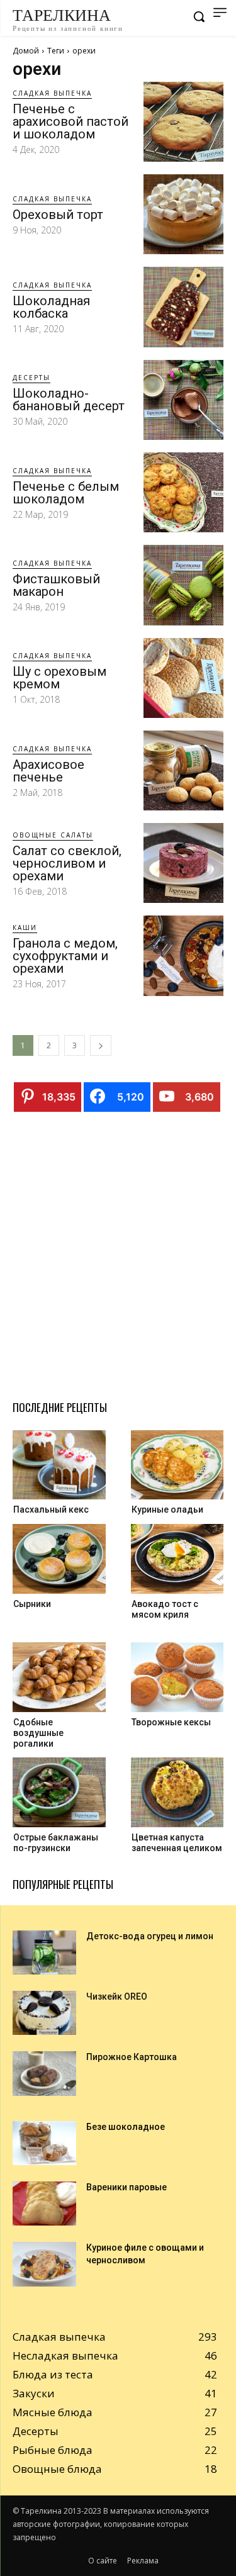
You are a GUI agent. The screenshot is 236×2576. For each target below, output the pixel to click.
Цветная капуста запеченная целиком (177, 1843)
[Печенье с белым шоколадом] (183, 492)
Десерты (31, 378)
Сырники (32, 1604)
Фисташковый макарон (56, 585)
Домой (26, 51)
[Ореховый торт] (183, 214)
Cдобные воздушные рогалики (38, 1733)
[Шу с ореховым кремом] (183, 678)
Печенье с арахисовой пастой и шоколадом (70, 121)
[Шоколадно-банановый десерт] (183, 400)
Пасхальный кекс (51, 1509)
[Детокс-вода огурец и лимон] (44, 1952)
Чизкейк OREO (117, 1996)
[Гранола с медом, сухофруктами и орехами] (183, 955)
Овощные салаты (53, 835)
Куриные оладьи (167, 1509)
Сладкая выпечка (52, 93)
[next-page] (101, 1045)
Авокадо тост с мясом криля (165, 1609)
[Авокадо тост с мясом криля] (177, 1559)
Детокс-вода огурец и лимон (150, 1936)
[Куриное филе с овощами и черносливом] (44, 2264)
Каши (25, 927)
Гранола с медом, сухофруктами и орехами (65, 956)
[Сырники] (59, 1559)
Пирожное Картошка (132, 2057)
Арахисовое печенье (48, 771)
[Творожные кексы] (177, 1677)
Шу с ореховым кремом (59, 678)
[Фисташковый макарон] (183, 585)
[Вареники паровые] (44, 2204)
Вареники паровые (126, 2187)
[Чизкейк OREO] (44, 2013)
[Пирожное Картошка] (44, 2073)
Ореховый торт (58, 215)
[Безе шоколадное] (44, 2143)
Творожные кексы (171, 1722)
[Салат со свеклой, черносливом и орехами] (183, 863)
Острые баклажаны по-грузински (56, 1843)
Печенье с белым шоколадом (66, 493)
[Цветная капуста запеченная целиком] (177, 1792)
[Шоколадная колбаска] (183, 307)
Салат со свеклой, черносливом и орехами (67, 863)
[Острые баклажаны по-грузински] (59, 1792)
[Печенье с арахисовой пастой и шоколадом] (183, 122)
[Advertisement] (118, 1251)
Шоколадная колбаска (51, 307)
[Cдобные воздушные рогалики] (59, 1677)
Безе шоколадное (126, 2127)
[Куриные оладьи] (177, 1465)
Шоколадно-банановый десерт (69, 400)
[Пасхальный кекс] (59, 1465)
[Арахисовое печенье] (183, 770)
